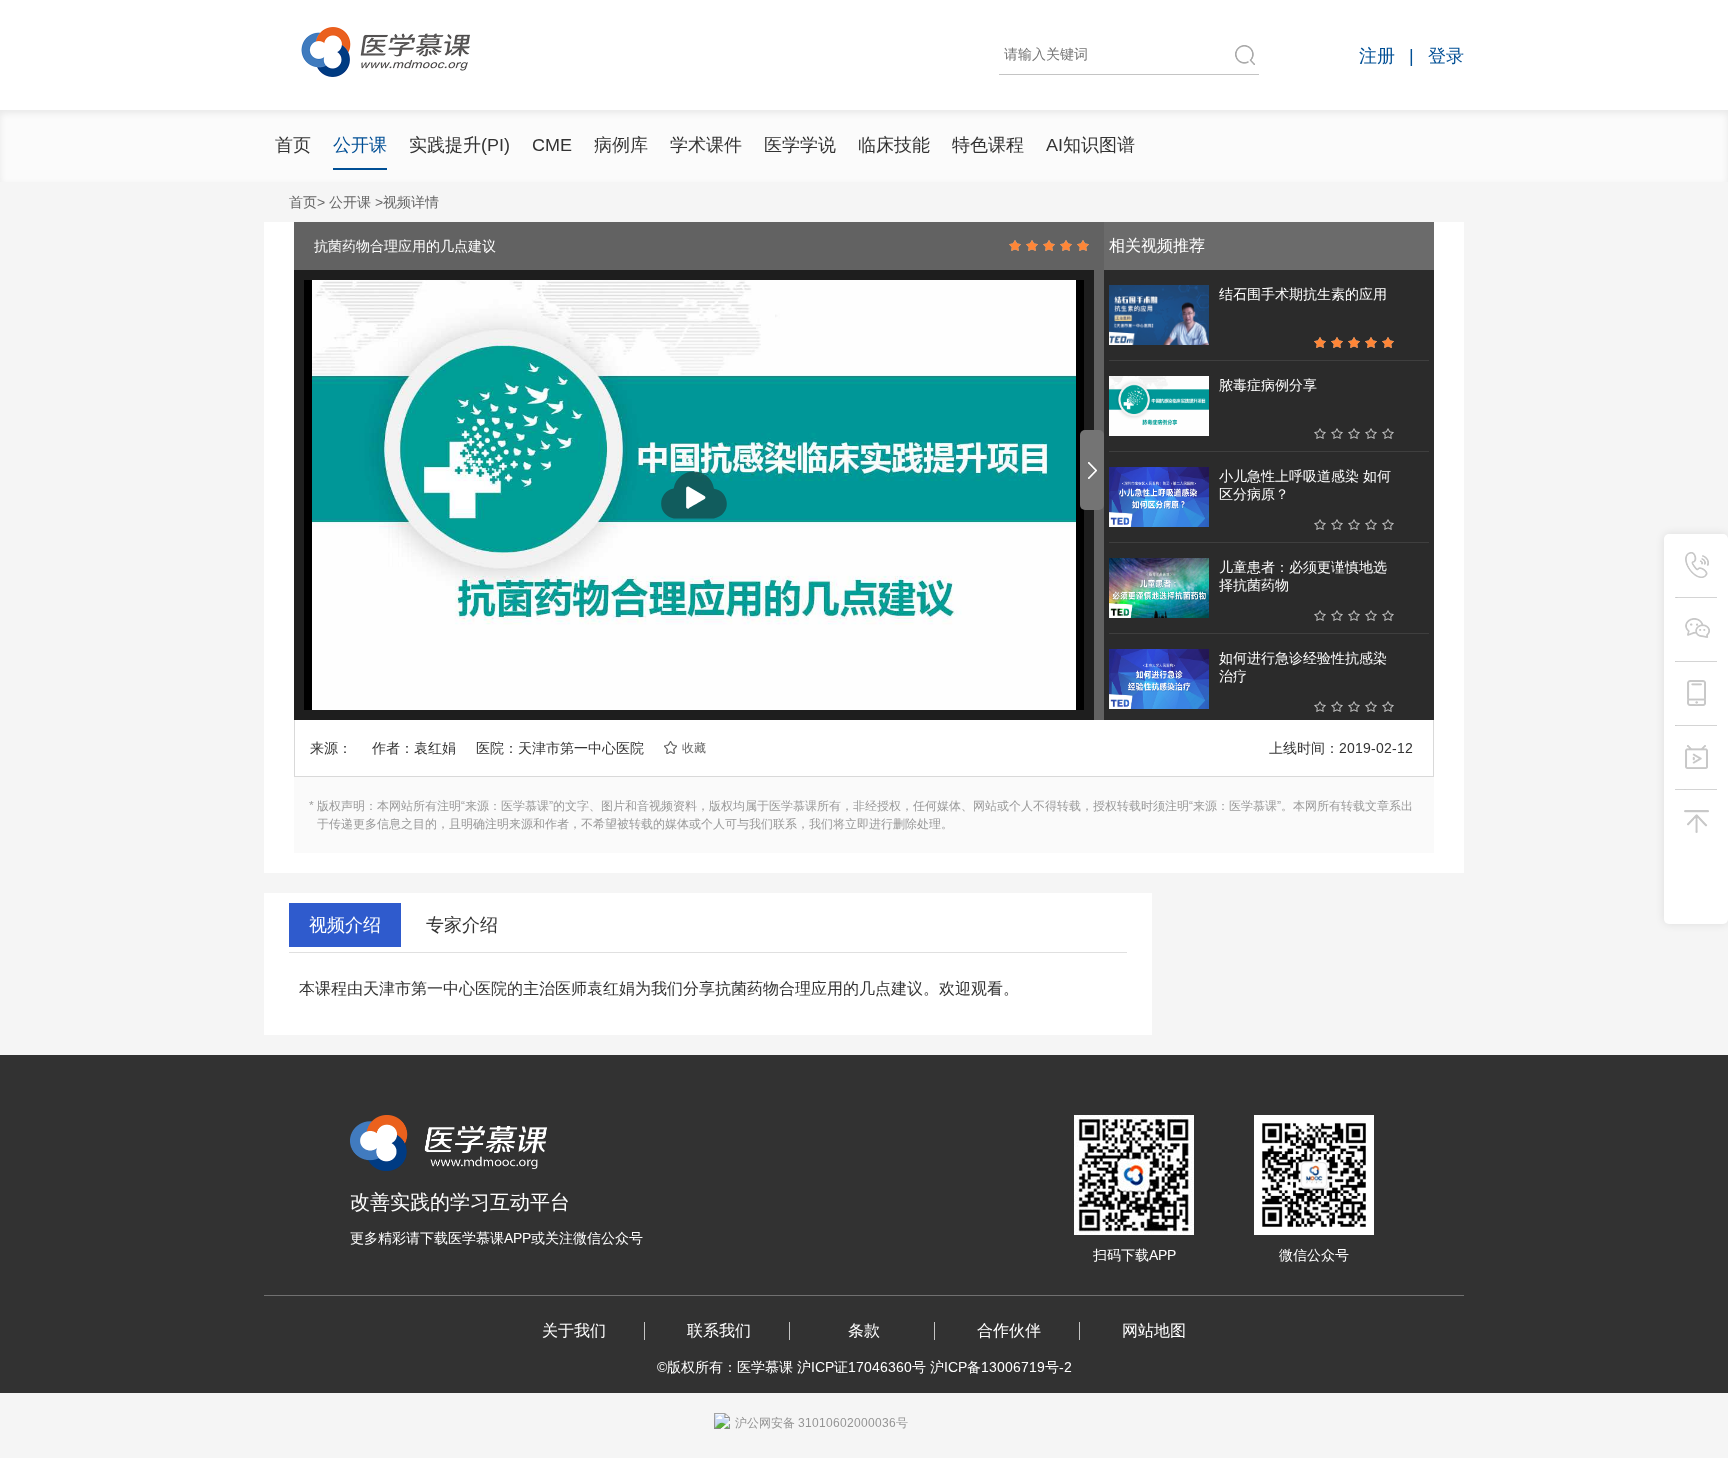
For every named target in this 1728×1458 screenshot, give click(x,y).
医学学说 (800, 145)
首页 (293, 145)
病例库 (621, 145)
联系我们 (719, 1330)
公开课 (360, 145)
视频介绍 (345, 925)
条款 (864, 1330)
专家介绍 (462, 925)
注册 (1377, 56)
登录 (1446, 56)
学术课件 (706, 145)
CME (552, 145)
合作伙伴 (1009, 1330)
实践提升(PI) (459, 145)
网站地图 (1154, 1330)
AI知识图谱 (1090, 145)
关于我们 (574, 1330)
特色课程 (988, 145)
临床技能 (894, 145)
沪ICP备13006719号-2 (1001, 1367)
